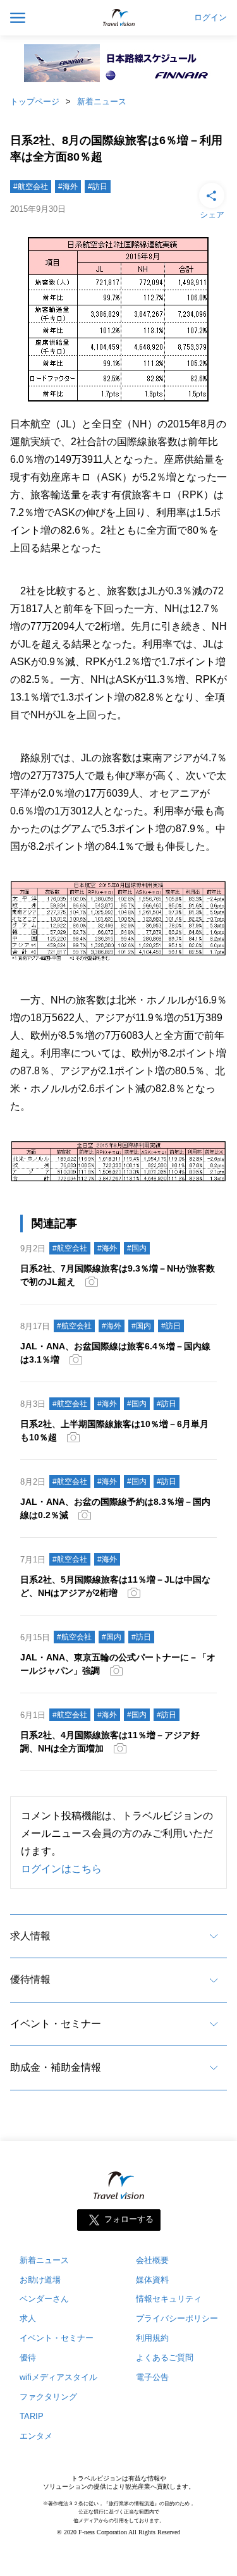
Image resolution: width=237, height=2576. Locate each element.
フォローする (129, 2219)
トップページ (35, 101)
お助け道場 (40, 2280)
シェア (212, 215)
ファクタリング (48, 2397)
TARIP (32, 2416)
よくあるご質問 (165, 2358)
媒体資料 (152, 2280)
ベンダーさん (44, 2299)
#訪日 (98, 187)
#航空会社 (31, 187)
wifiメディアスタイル (58, 2377)
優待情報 (30, 1979)
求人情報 (30, 1936)
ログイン (210, 18)
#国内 (137, 1248)
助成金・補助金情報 (56, 2067)
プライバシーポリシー (177, 2318)
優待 (28, 2358)
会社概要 (152, 2260)
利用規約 (152, 2338)
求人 (28, 2318)
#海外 (68, 187)
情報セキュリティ (169, 2299)
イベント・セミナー (56, 2024)
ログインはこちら (61, 1869)
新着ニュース (102, 101)
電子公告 (152, 2377)
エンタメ (36, 2436)
